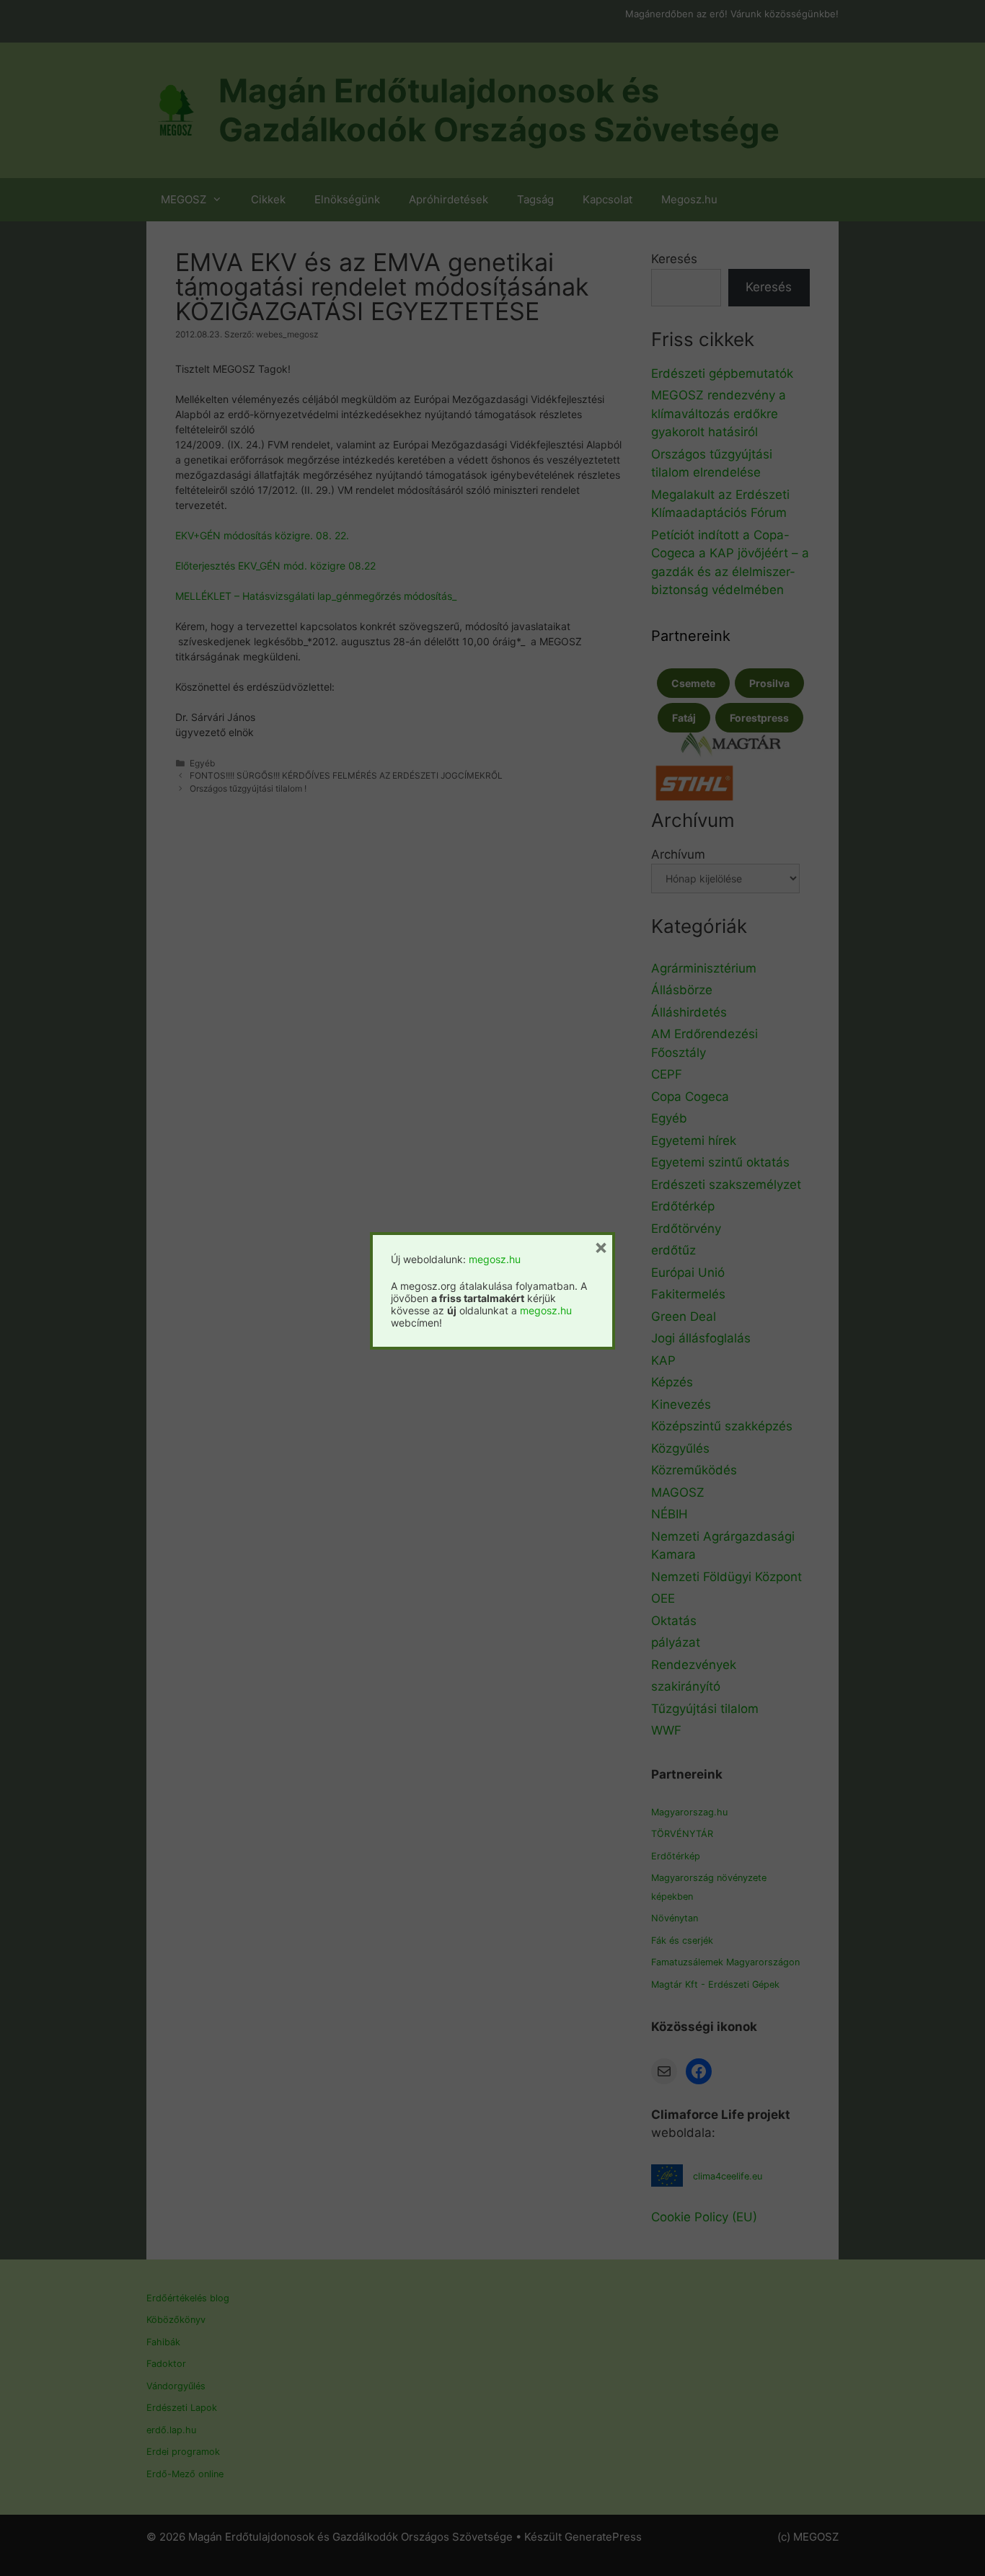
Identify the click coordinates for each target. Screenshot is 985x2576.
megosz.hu (495, 1259)
